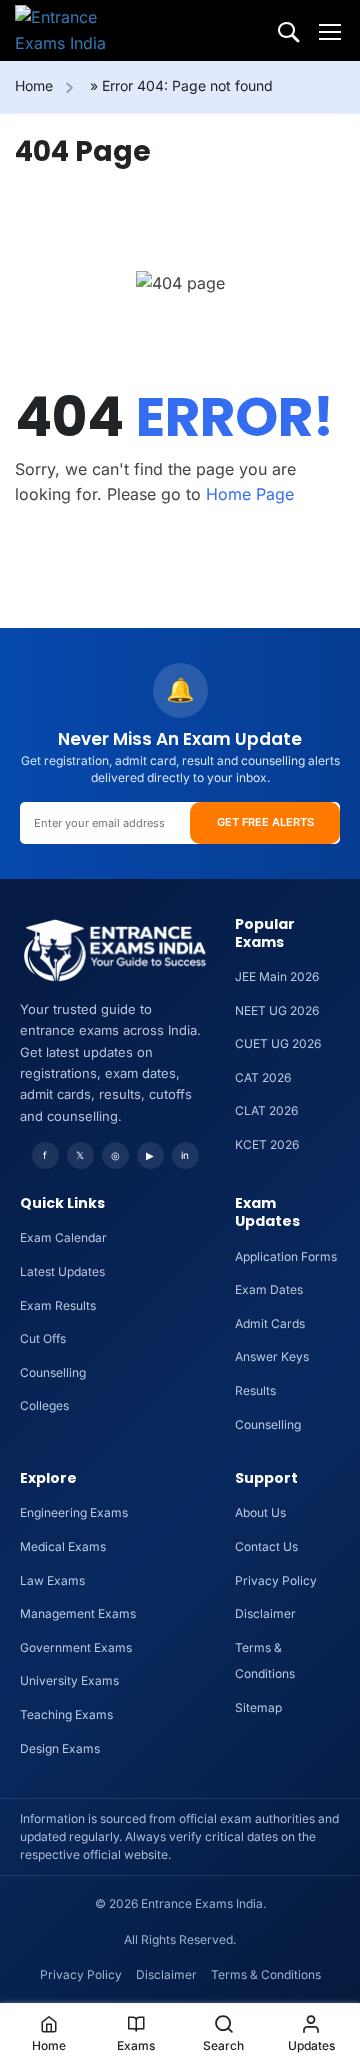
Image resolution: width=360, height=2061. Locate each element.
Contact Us (266, 1546)
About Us (260, 1512)
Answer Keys (272, 1356)
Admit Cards (270, 1323)
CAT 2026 (263, 1077)
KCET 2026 (267, 1144)
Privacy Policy (276, 1580)
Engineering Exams (74, 1512)
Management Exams (78, 1613)
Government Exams (76, 1647)
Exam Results (58, 1305)
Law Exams (52, 1580)
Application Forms (286, 1256)
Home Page (250, 494)
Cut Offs (43, 1338)
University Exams (69, 1680)
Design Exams (60, 1748)
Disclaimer (265, 1613)
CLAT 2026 (266, 1110)
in (185, 1155)
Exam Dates (269, 1289)
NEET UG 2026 (277, 1010)
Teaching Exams (66, 1714)
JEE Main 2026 (277, 976)
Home (34, 85)
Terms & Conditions (266, 1974)
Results (255, 1390)
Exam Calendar (63, 1237)
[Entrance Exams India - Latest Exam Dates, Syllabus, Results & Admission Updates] (80, 30)
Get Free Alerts (265, 822)
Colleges (44, 1405)
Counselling (53, 1372)
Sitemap (258, 1707)
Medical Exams (63, 1546)
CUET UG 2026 (278, 1043)
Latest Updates (62, 1271)
